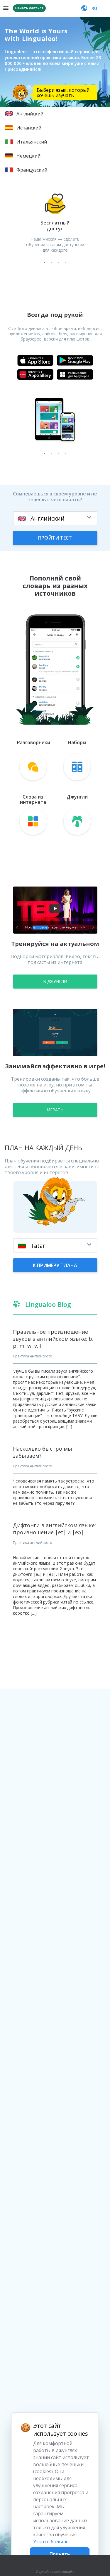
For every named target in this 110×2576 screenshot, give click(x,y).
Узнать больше (51, 2542)
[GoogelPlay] (75, 360)
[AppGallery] (35, 374)
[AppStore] (35, 360)
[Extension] (75, 374)
